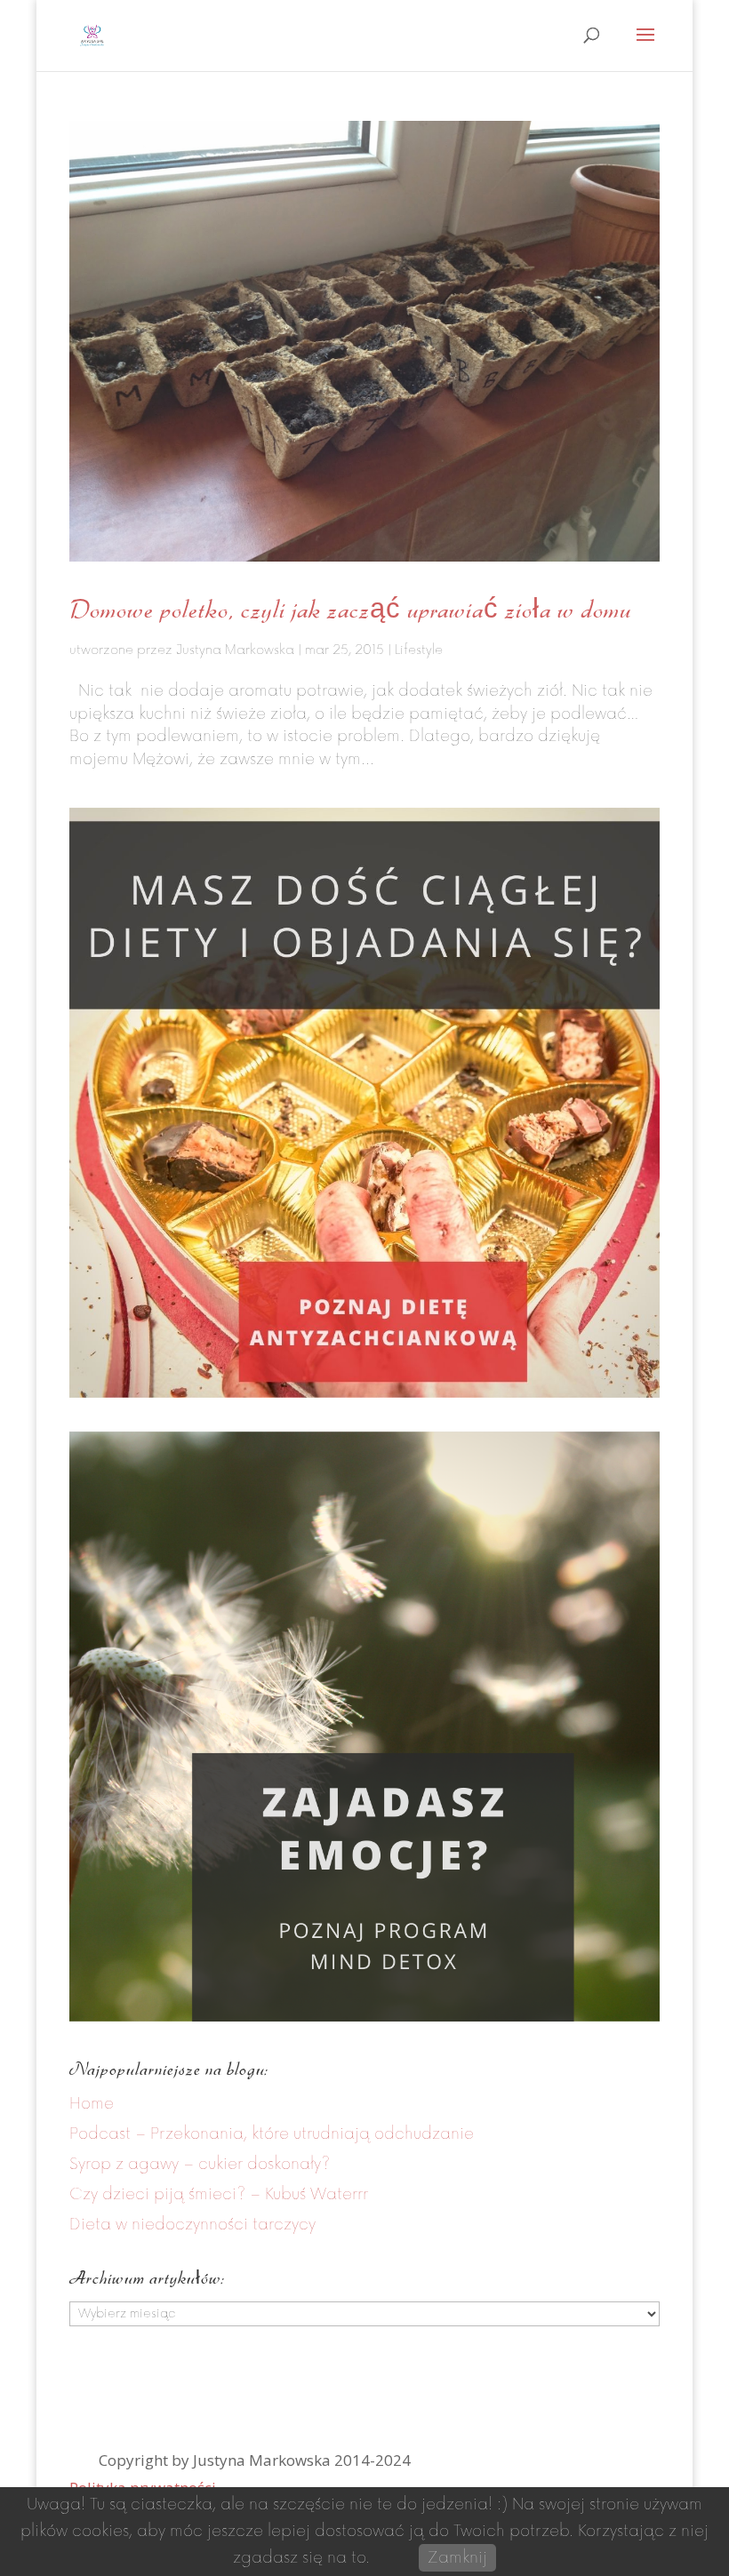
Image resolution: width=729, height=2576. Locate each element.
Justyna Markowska (235, 650)
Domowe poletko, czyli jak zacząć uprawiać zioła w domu (350, 609)
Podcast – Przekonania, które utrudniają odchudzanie (272, 2134)
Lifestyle (419, 650)
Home (92, 2104)
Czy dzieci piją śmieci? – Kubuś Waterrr (219, 2194)
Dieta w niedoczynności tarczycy (192, 2225)
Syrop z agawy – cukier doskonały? (200, 2164)
